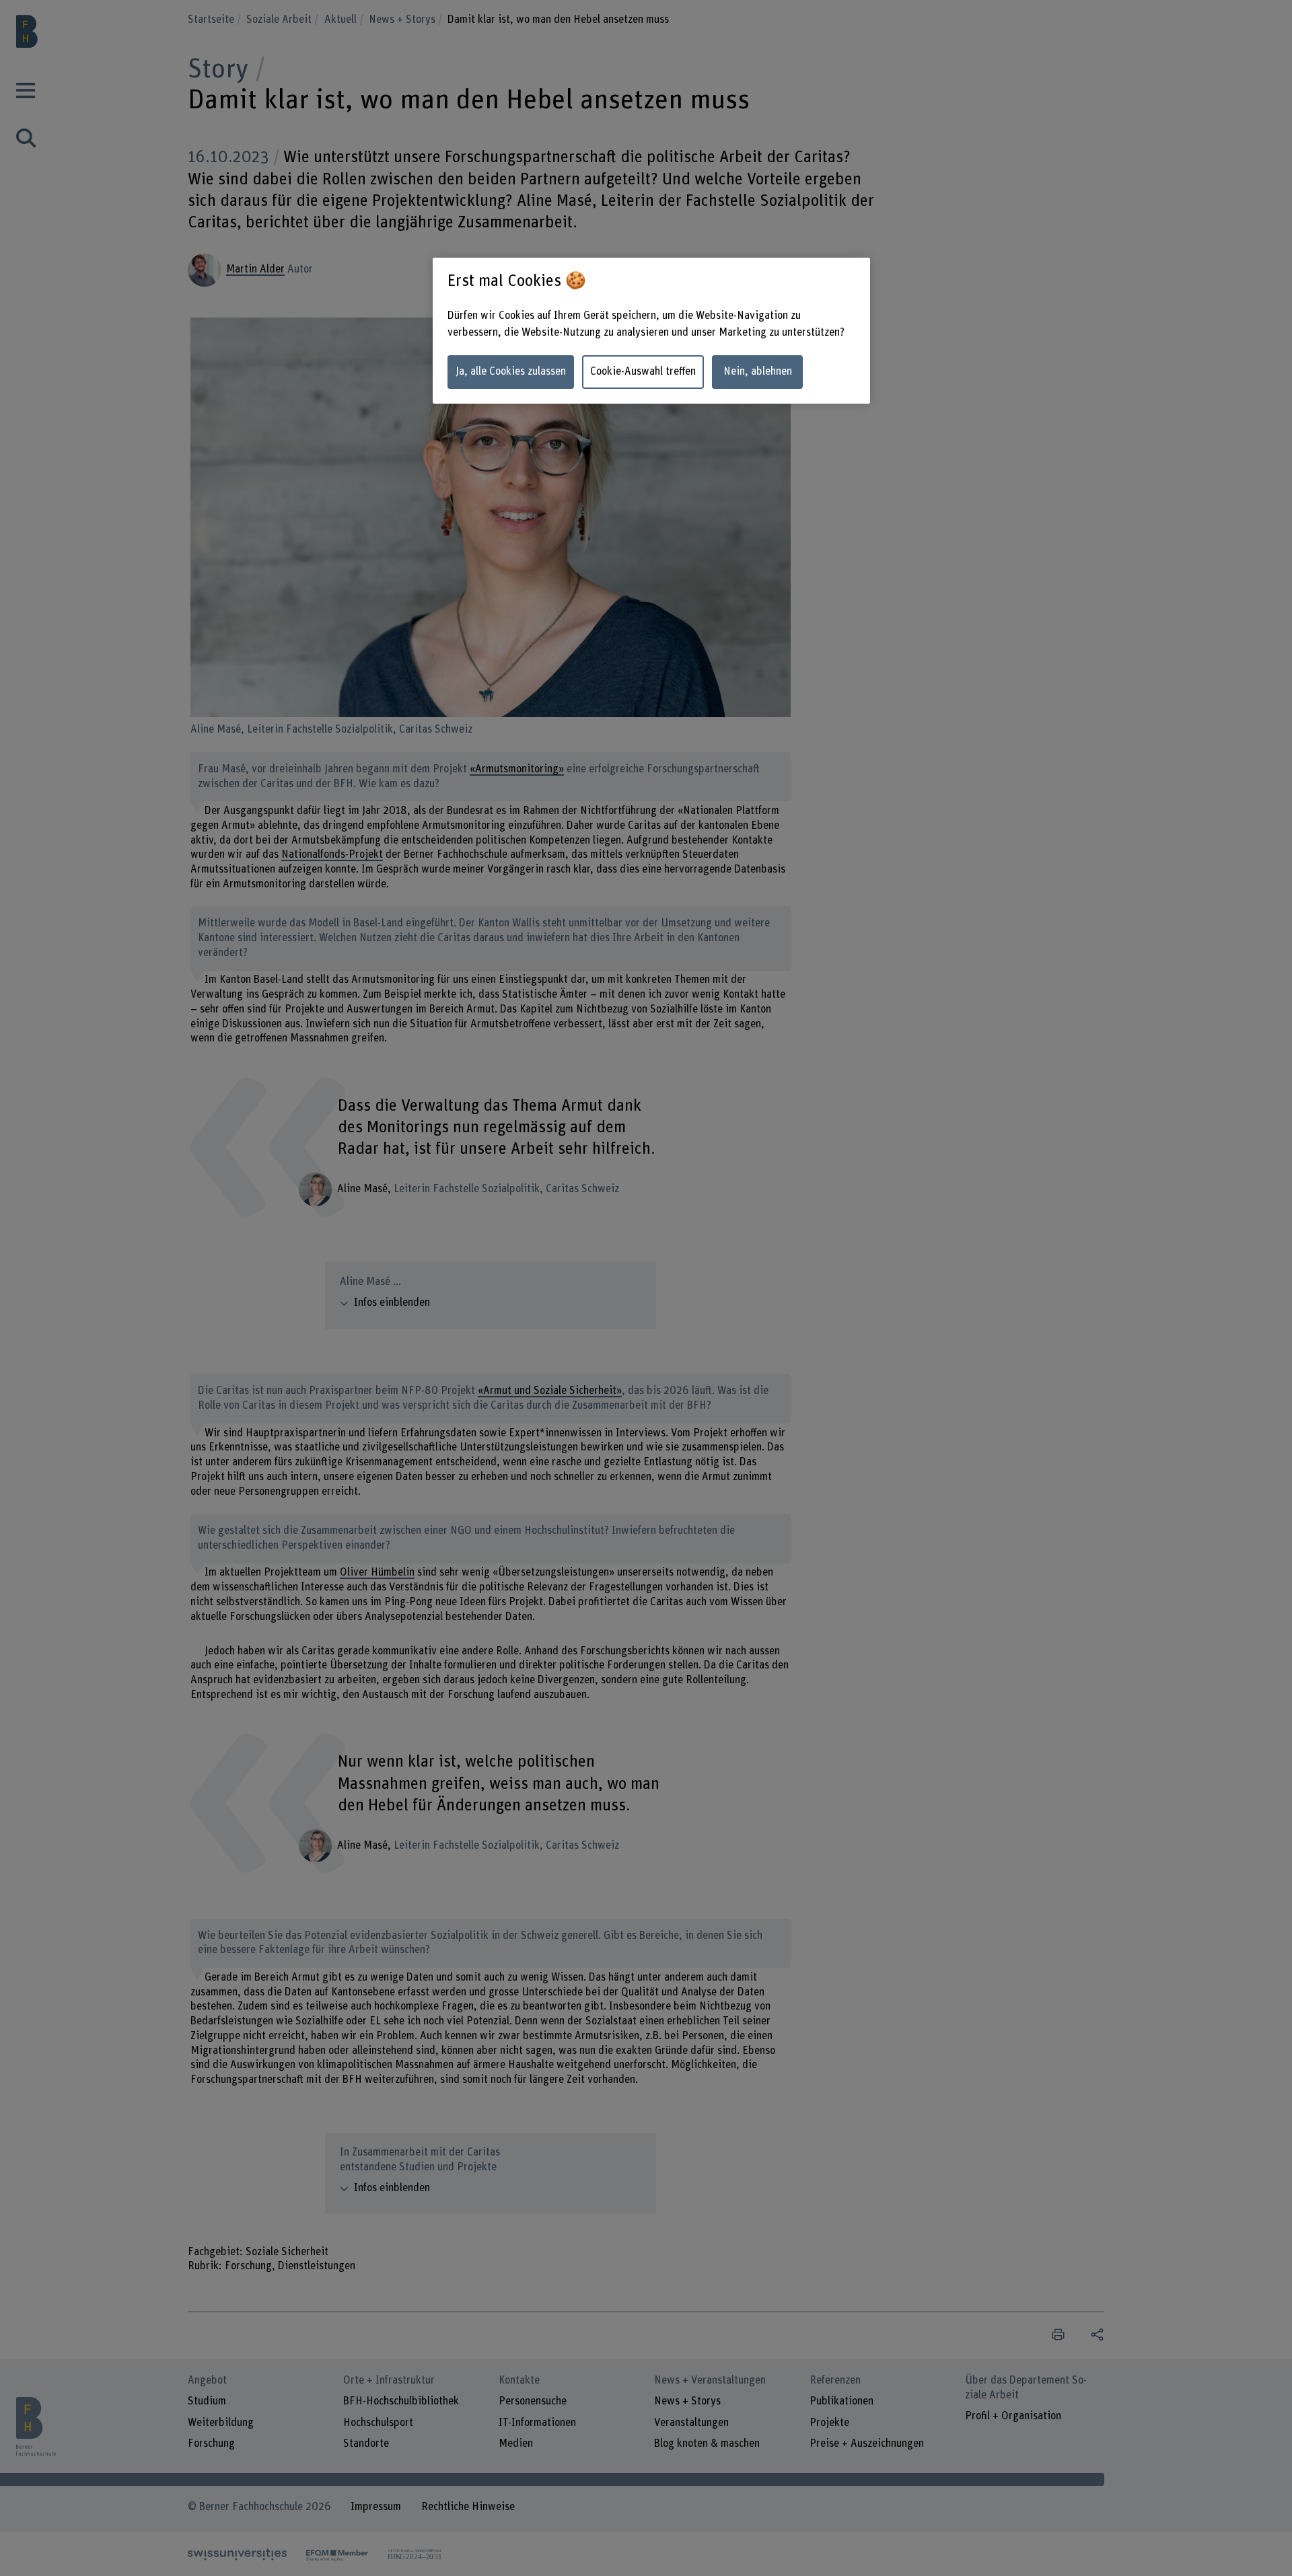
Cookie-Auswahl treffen (643, 371)
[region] (651, 331)
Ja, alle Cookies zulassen (511, 371)
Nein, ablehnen (758, 371)
